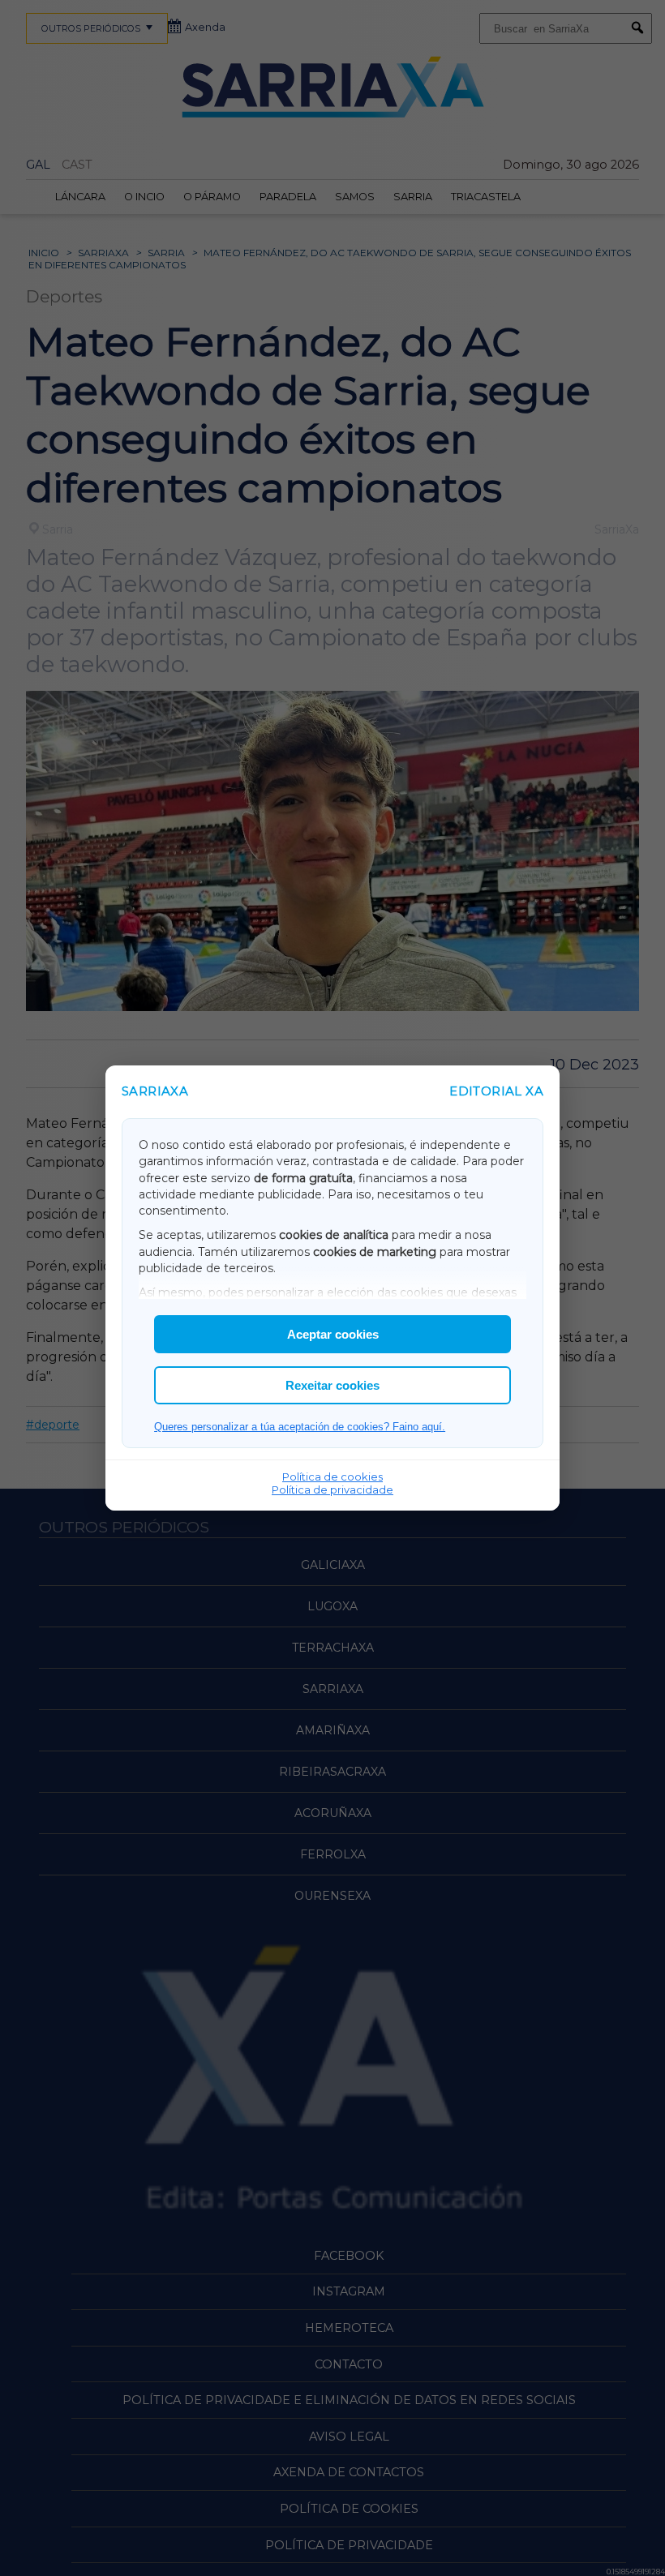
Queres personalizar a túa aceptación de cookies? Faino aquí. (300, 1427)
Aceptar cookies (333, 1334)
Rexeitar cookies (332, 1385)
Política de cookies (332, 1477)
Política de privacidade (332, 1489)
